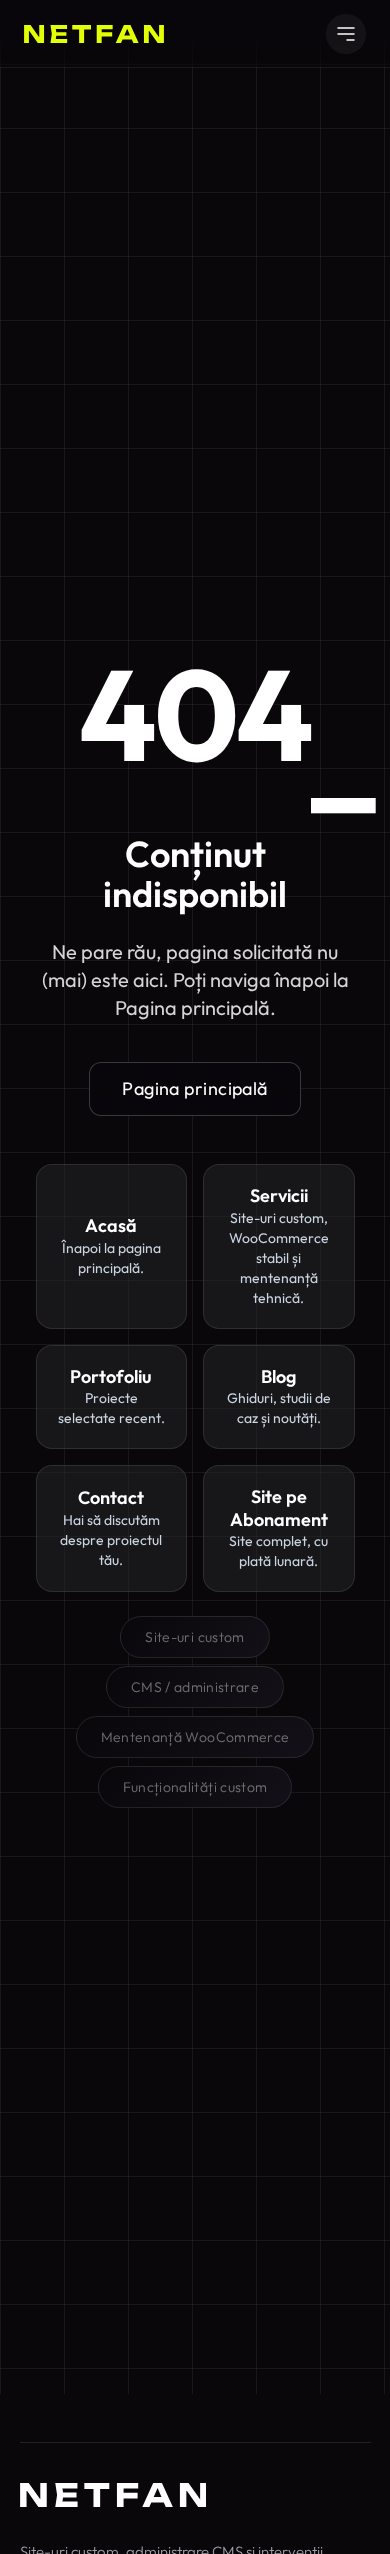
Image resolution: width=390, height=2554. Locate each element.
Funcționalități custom (195, 1787)
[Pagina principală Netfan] (113, 2495)
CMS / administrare (195, 1687)
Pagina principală (195, 1088)
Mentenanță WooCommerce (195, 1737)
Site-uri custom (194, 1637)
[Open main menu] (346, 34)
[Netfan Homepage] (94, 34)
